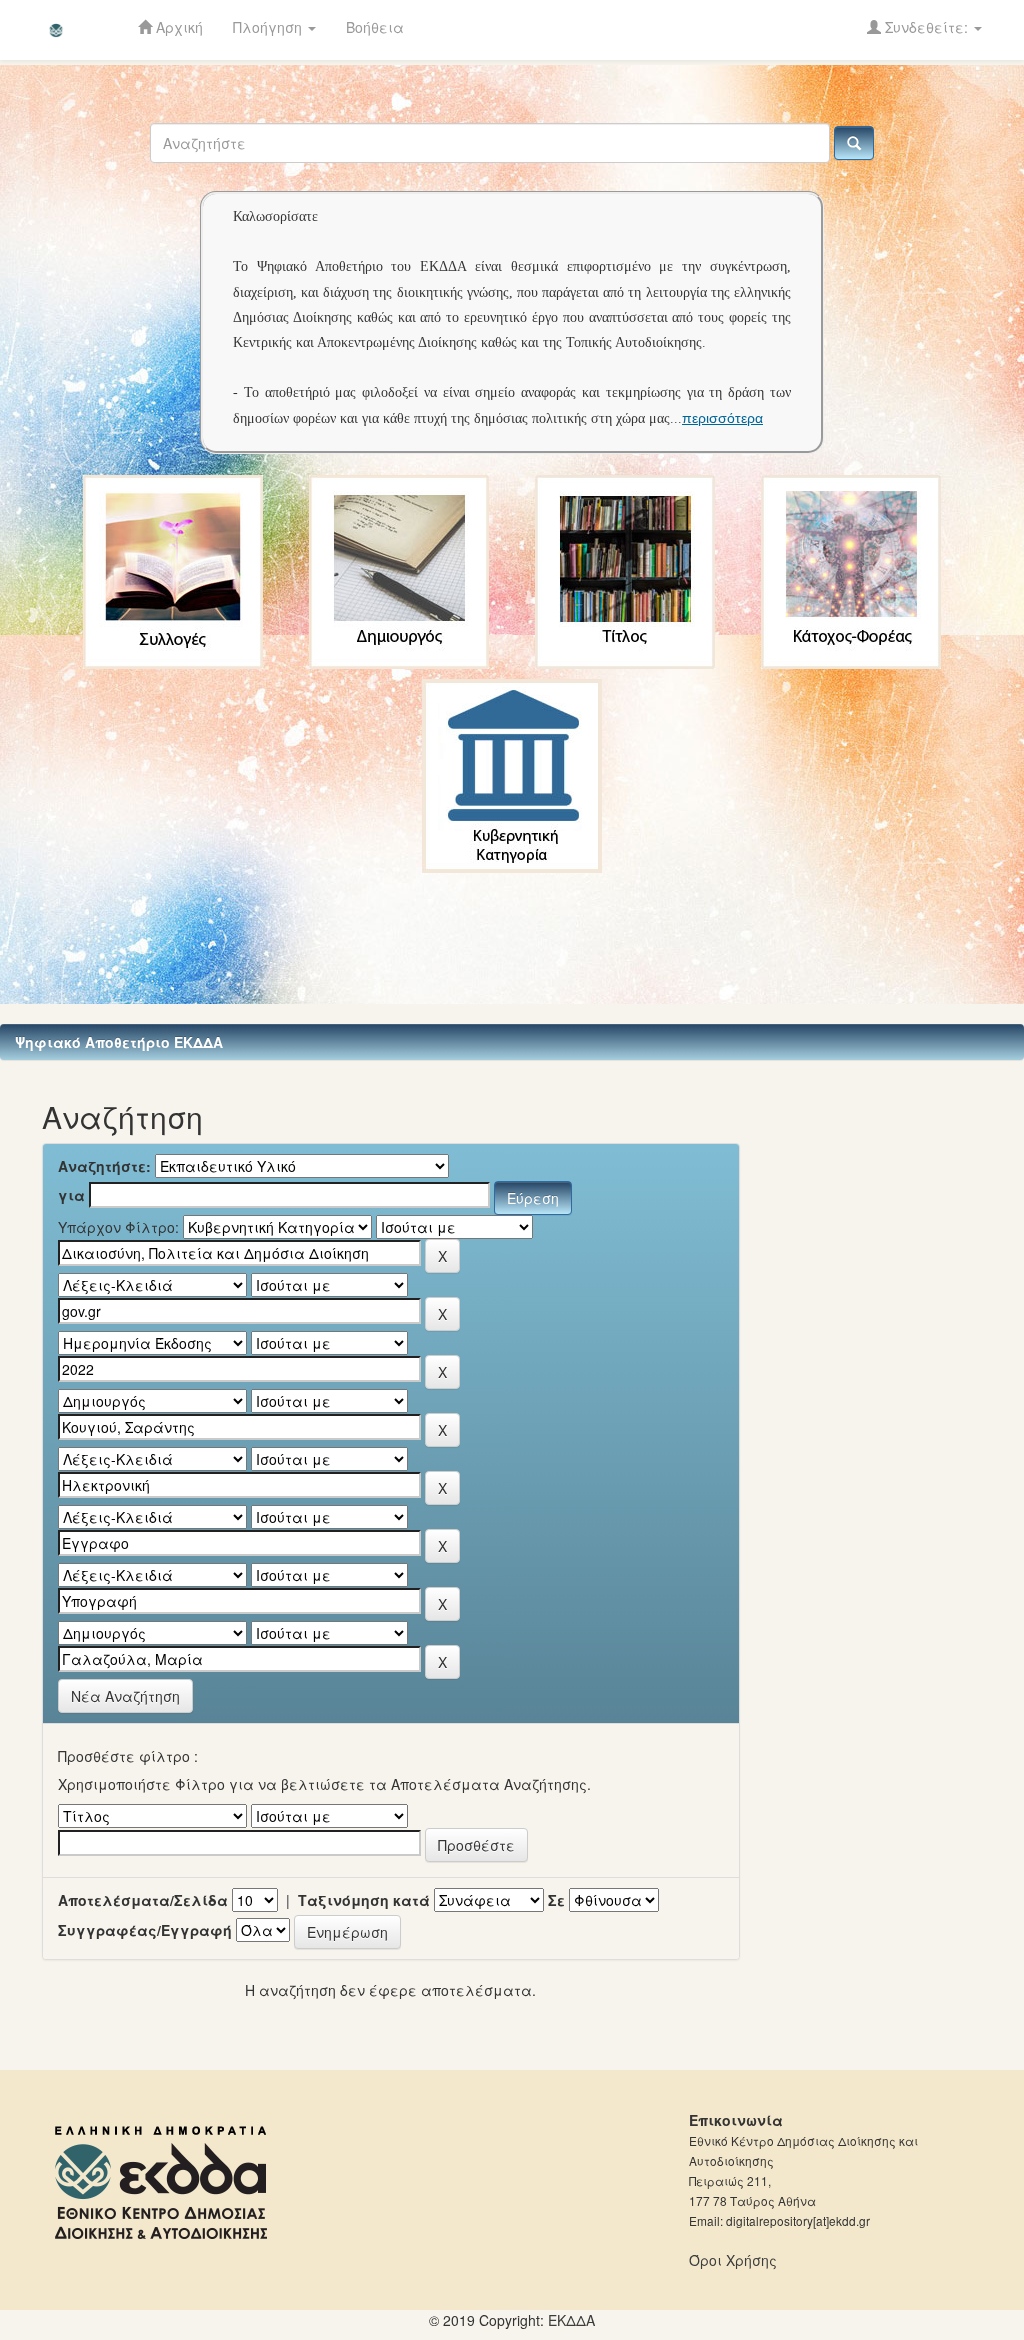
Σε (556, 1900)
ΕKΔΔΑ (571, 2320)
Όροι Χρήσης (733, 2260)
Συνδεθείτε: (926, 27)
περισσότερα (722, 418)
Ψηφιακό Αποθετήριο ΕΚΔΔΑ (119, 1042)
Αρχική (177, 27)
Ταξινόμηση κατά (364, 1900)
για (71, 1195)
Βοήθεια (375, 27)
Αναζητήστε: (104, 1166)
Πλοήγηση (269, 27)
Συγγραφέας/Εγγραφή (145, 1930)
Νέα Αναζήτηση (125, 1696)
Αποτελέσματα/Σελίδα (143, 1900)
